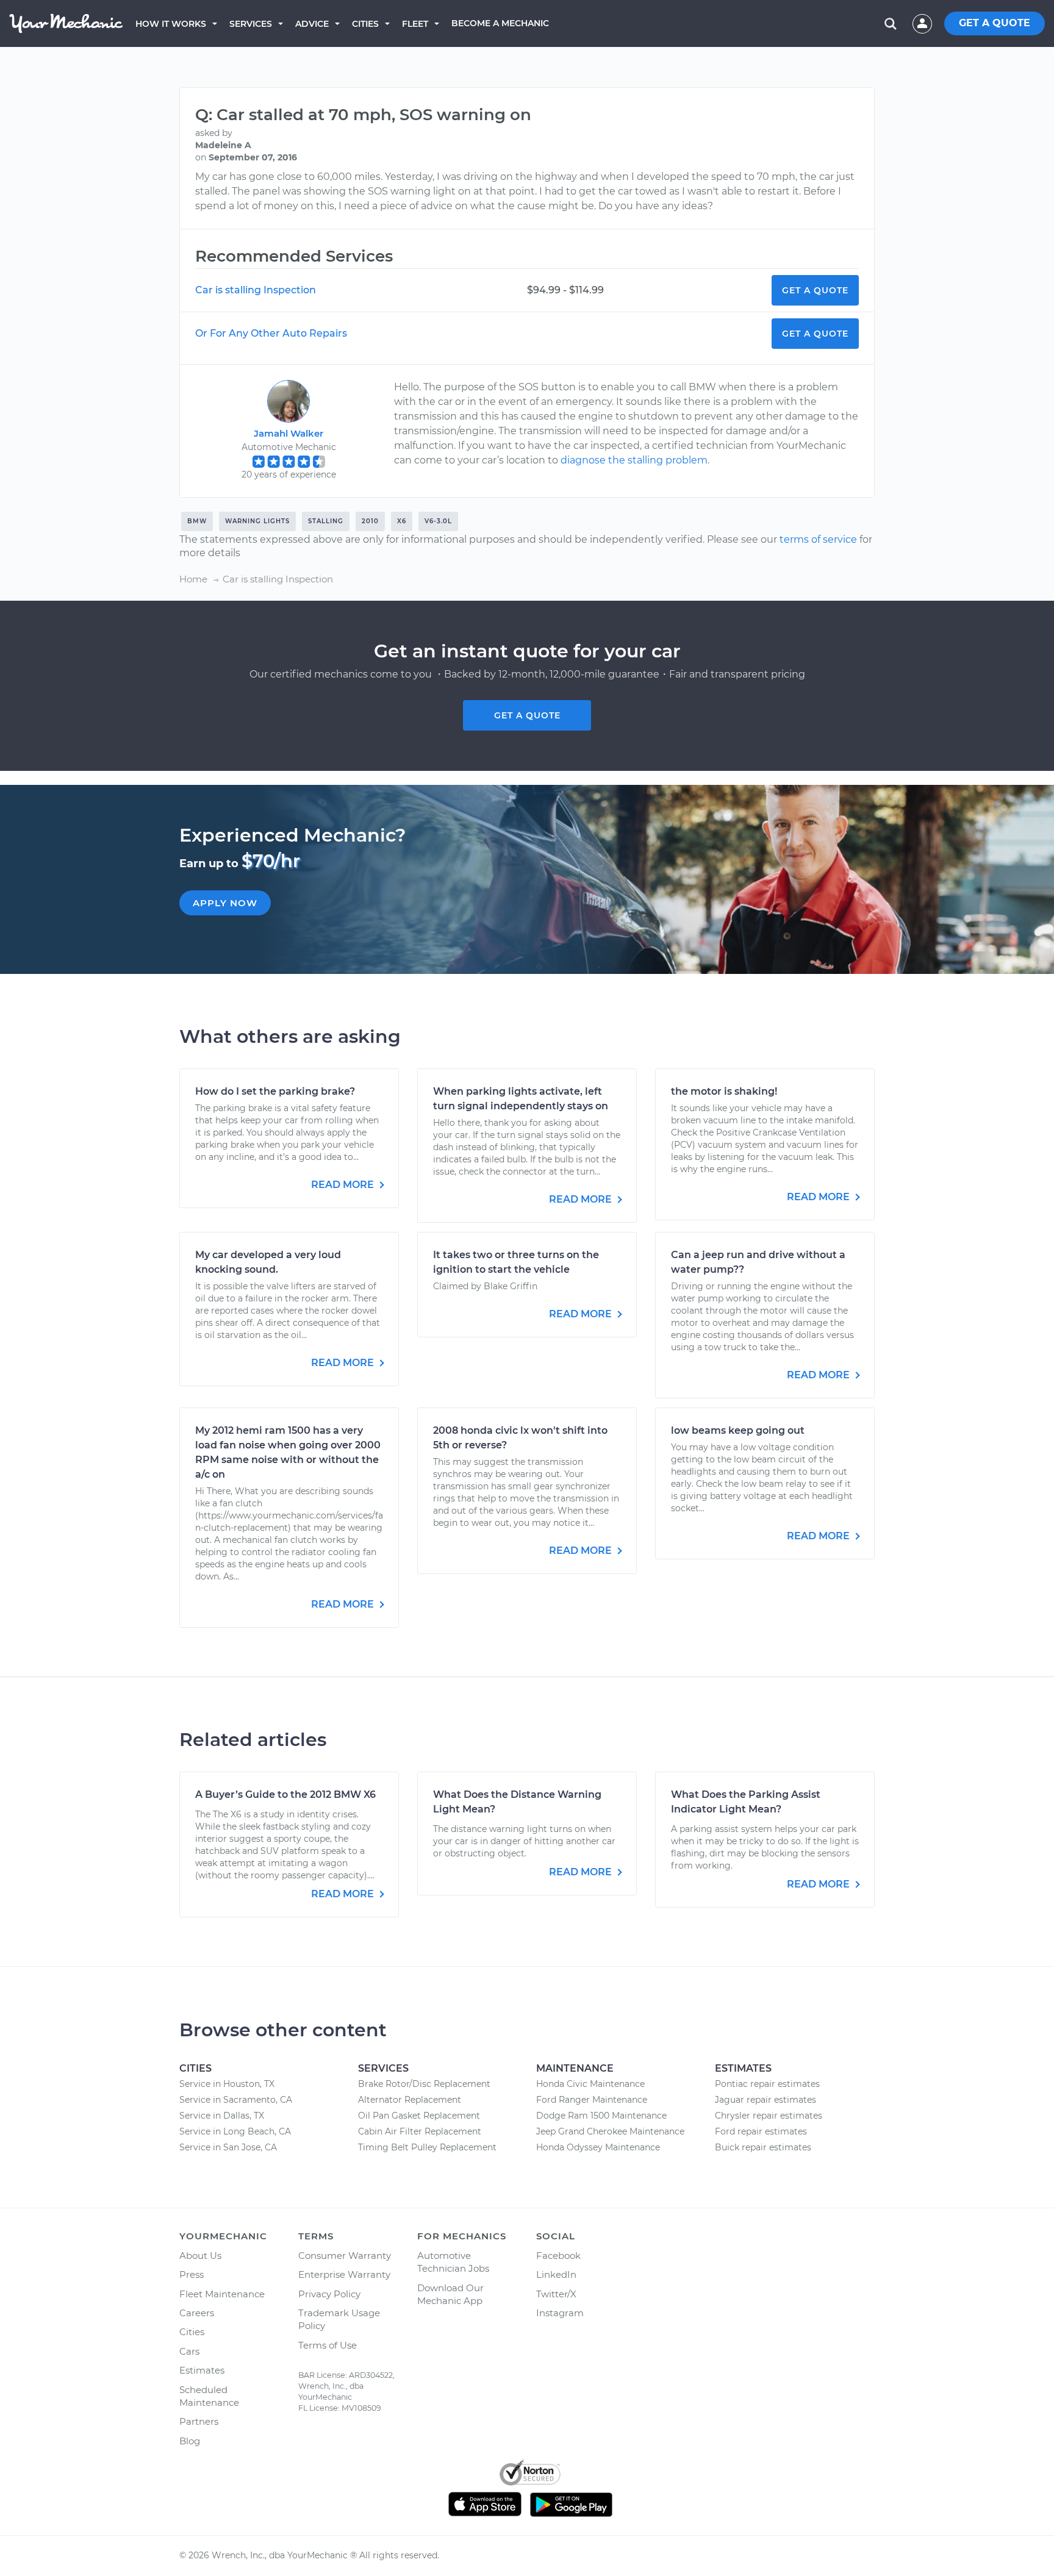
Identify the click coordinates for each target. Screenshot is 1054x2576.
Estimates (202, 2370)
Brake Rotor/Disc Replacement (424, 2084)
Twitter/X (556, 2294)
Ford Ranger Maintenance (592, 2100)
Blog (190, 2441)
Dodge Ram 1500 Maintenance (601, 2116)
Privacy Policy (329, 2294)
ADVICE (312, 24)
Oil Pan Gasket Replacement (419, 2116)
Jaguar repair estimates (765, 2100)
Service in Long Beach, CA (235, 2131)
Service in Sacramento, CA (236, 2100)
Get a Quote (815, 290)
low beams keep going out (738, 1430)
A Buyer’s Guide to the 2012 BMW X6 (285, 1794)
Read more (344, 1185)
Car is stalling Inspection (256, 290)
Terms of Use (328, 2345)
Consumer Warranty (345, 2256)
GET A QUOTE (995, 23)
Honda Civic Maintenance (590, 2084)
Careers (197, 2313)
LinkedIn (556, 2274)
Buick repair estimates (763, 2147)
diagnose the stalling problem (634, 460)
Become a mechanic (500, 23)
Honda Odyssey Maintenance (598, 2147)
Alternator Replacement (410, 2100)
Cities (365, 24)
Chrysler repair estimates (769, 2116)
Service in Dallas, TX (222, 2116)
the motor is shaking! (724, 1091)
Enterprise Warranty (344, 2274)
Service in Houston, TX (227, 2084)
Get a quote (527, 715)
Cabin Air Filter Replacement (420, 2131)
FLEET (415, 24)
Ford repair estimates (761, 2131)
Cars (189, 2351)
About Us (200, 2256)
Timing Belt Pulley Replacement (427, 2147)
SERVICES (251, 24)
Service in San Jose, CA (228, 2147)
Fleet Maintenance (222, 2294)
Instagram (560, 2313)
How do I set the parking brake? (275, 1091)
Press (192, 2274)
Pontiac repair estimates (767, 2084)
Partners (199, 2421)
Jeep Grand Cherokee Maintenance (610, 2131)
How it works (171, 24)
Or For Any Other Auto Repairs (271, 333)
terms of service (818, 539)
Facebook (558, 2256)
